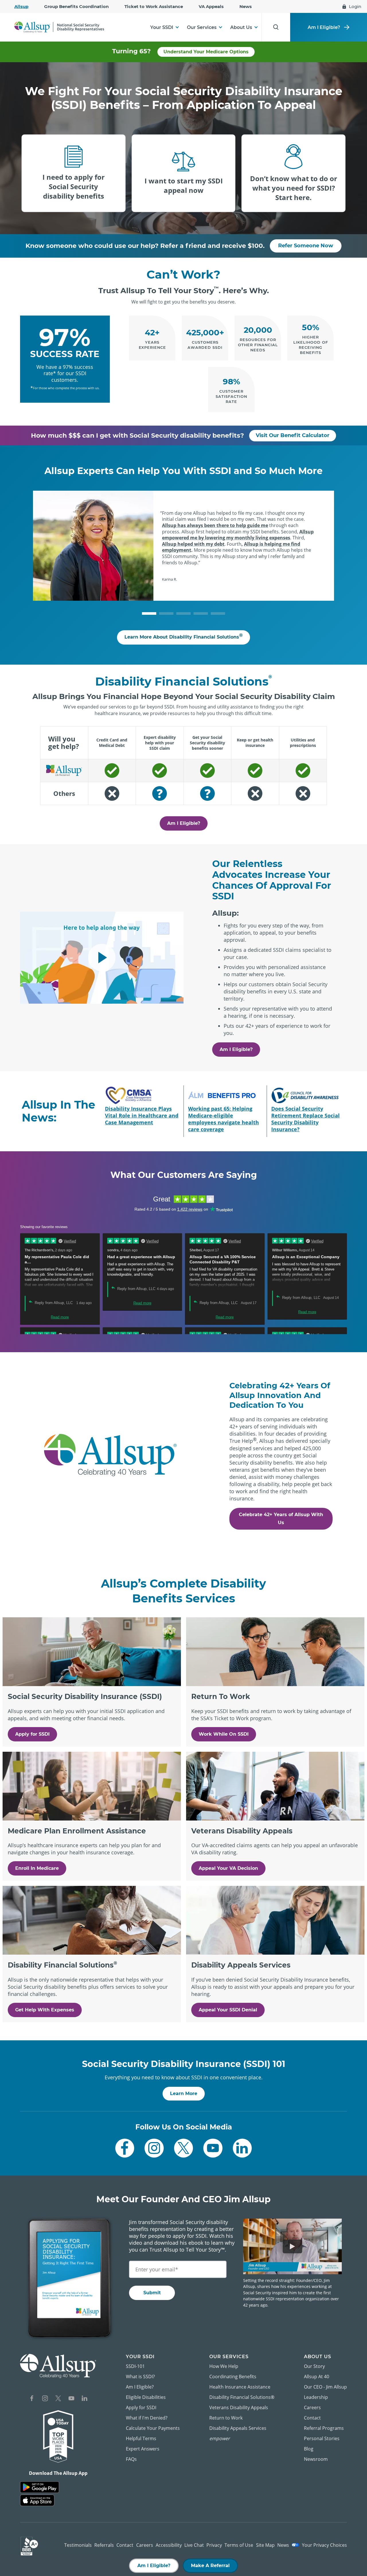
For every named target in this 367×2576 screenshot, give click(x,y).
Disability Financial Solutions (242, 2397)
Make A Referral (210, 2566)
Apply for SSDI (32, 1734)
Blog (309, 2449)
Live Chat (194, 2545)
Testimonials (78, 2545)
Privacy (214, 2545)
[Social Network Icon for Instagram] (154, 2148)
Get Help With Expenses (45, 2010)
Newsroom (316, 2459)
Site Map (265, 2545)
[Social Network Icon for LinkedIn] (242, 2148)
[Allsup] (58, 2366)
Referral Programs (324, 2428)
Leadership (316, 2397)
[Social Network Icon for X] (58, 2399)
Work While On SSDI (224, 1734)
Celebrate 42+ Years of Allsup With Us (281, 1519)
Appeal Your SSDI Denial (228, 2010)
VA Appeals (211, 6)
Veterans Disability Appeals (239, 2407)
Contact (312, 2418)
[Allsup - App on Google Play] (40, 2487)
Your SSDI (162, 27)
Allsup (21, 6)
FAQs (131, 2459)
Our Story (314, 2366)
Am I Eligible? (324, 27)
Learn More (184, 2094)
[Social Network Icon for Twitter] (184, 2148)
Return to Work (226, 2418)
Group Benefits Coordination (76, 6)
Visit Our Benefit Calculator (293, 435)
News (246, 6)
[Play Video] (102, 958)
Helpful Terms (141, 2438)
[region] (183, 766)
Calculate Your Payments (153, 2428)
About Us (241, 27)
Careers (312, 2407)
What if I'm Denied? (147, 2418)
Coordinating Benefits (233, 2377)
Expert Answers (143, 2449)
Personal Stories (322, 2438)
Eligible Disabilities (146, 2397)
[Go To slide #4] (201, 613)
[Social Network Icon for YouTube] (213, 2148)
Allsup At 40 (317, 2377)
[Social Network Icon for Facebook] (125, 2148)
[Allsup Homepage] (59, 27)
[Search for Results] (276, 27)
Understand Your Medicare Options (206, 52)
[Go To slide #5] (218, 613)
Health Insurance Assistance (240, 2387)
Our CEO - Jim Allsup (325, 2387)
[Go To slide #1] (149, 613)
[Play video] (292, 2246)
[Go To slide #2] (166, 613)
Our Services (202, 27)
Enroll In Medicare (37, 1868)
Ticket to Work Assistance (154, 6)
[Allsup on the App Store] (37, 2500)
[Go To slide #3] (183, 613)
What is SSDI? (140, 2377)
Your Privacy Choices (324, 2545)
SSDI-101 (135, 2366)
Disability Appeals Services (238, 2428)
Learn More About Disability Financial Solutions (183, 636)
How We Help (224, 2366)
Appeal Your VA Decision (228, 1868)
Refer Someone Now (306, 246)
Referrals (104, 2545)
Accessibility (169, 2545)
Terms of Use (239, 2545)
